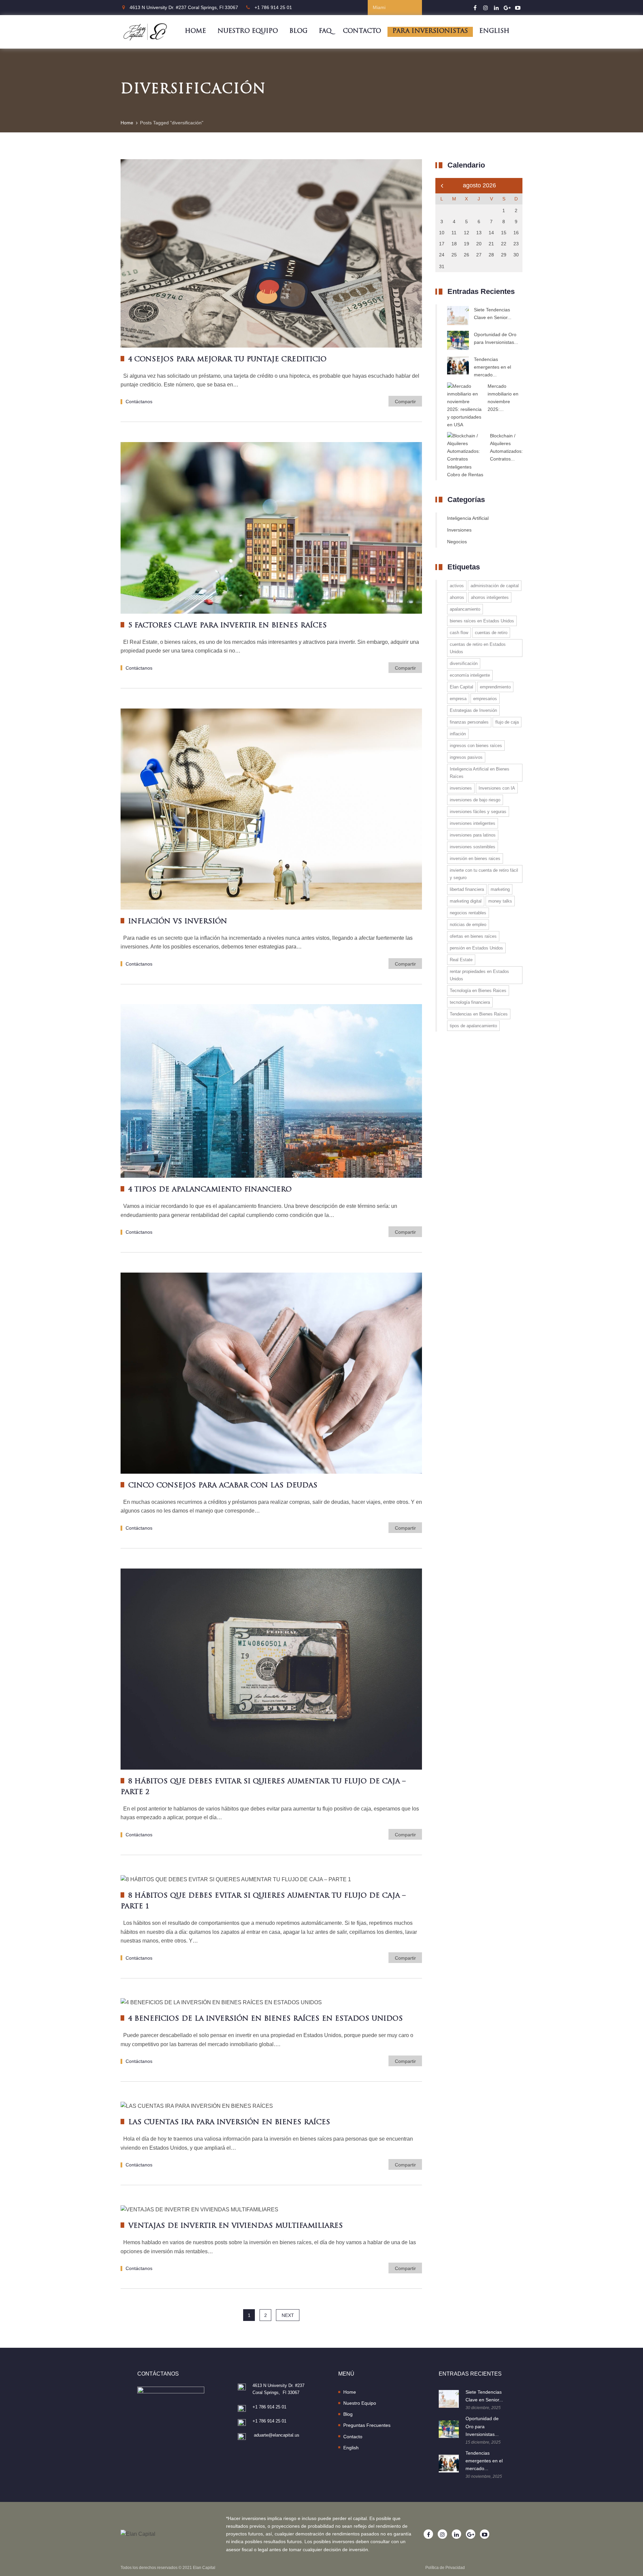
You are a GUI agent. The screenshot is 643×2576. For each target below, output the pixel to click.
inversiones (461, 788)
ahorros (457, 597)
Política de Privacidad (445, 2568)
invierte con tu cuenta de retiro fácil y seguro (484, 874)
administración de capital (495, 586)
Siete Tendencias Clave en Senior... (493, 314)
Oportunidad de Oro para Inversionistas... (496, 338)
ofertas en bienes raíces (473, 936)
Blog (298, 32)
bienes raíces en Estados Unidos (482, 621)
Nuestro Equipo (248, 32)
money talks (500, 901)
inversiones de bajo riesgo (475, 800)
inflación (458, 734)
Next (288, 2315)
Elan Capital (461, 687)
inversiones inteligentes (473, 823)
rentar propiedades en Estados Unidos (479, 975)
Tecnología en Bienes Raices (478, 991)
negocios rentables (468, 913)
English (494, 32)
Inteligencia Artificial (468, 518)
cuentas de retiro (491, 633)
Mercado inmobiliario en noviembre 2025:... (503, 398)
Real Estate (461, 960)
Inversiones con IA (497, 788)
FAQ (325, 32)
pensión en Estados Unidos (476, 948)
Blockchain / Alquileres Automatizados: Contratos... (506, 447)
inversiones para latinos (473, 835)
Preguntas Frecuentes (367, 2425)
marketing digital (466, 901)
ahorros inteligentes (490, 597)
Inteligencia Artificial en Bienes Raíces (480, 773)
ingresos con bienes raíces (476, 746)
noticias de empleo (468, 925)
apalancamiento (465, 609)
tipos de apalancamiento (473, 1026)
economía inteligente (470, 675)
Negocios (457, 542)
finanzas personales (469, 722)
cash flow (459, 633)
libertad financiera (467, 889)
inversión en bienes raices (475, 858)
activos (457, 586)
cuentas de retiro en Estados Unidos (478, 648)
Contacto (362, 32)
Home (195, 32)
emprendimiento (495, 687)
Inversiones (459, 530)
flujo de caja (507, 722)
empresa (458, 699)
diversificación (464, 663)
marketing (500, 889)
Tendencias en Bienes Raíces (479, 1014)
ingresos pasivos (466, 757)
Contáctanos (139, 402)
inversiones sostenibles (473, 847)
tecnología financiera (470, 1002)
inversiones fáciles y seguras (478, 812)
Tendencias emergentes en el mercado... (492, 367)
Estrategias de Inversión (473, 710)
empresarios (485, 699)
